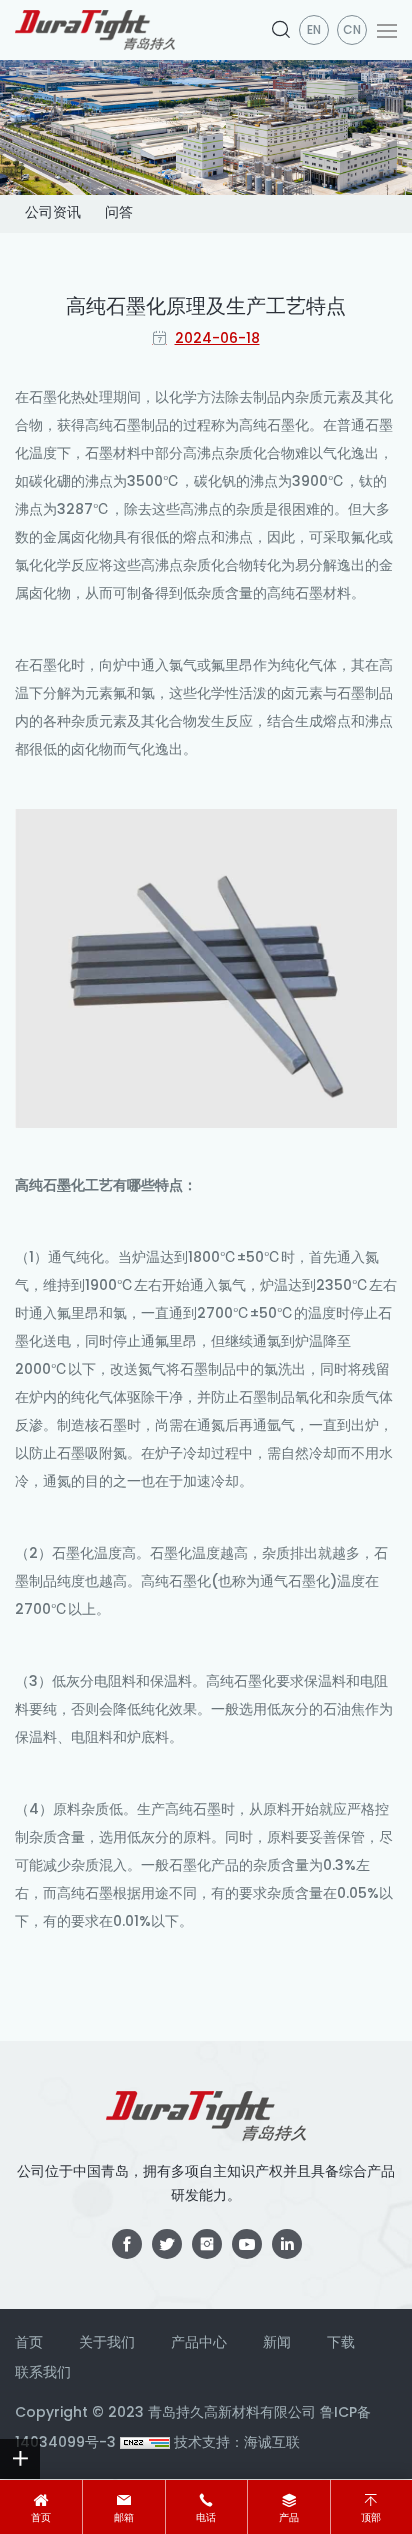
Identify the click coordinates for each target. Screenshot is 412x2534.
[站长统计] (145, 2443)
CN (352, 31)
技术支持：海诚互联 (237, 2443)
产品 (289, 2518)
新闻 (277, 2343)
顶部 (371, 2518)
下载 (341, 2343)
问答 (119, 213)
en (314, 31)
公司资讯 (53, 213)
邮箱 (124, 2518)
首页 (41, 2518)
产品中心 (199, 2343)
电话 (206, 2518)
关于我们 (107, 2343)
